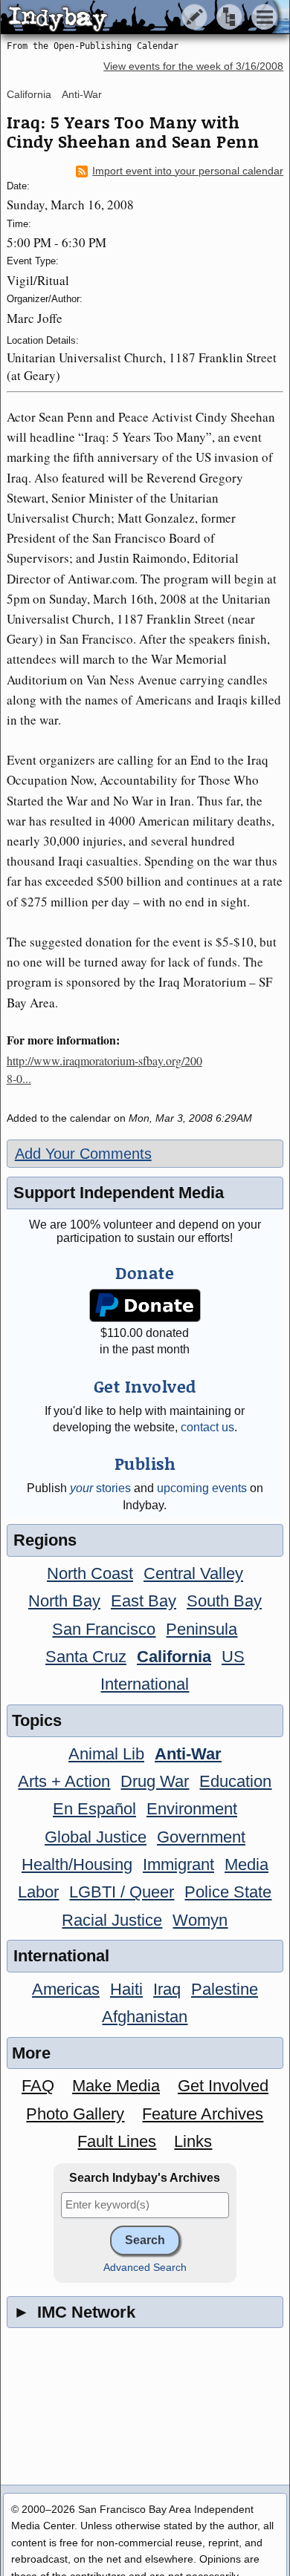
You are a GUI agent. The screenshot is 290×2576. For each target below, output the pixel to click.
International (145, 1684)
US (233, 1657)
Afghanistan (145, 2017)
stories (100, 1488)
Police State (228, 1892)
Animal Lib (106, 1754)
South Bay (224, 1601)
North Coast (90, 1573)
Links (193, 2141)
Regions (45, 1540)
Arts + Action (64, 1781)
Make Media (116, 2086)
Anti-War (82, 94)
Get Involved (223, 2086)
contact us (207, 1427)
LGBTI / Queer (122, 1892)
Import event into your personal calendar (188, 171)
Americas (66, 1989)
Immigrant (178, 1864)
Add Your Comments (83, 1154)
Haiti (126, 1989)
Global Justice (96, 1837)
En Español (94, 1809)
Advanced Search (145, 2268)
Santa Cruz (86, 1657)
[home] (139, 18)
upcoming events (202, 1488)
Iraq (167, 1989)
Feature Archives (203, 2114)
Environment (192, 1809)
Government (201, 1837)
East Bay (144, 1601)
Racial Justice (112, 1920)
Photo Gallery (75, 2114)
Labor (38, 1892)
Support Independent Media (119, 1193)
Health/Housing (77, 1864)
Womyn (200, 1920)
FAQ (38, 2086)
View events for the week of (193, 66)
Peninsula (202, 1629)
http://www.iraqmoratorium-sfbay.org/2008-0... (104, 1069)
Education (235, 1781)
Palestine (225, 1989)
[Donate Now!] (145, 1305)
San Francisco (104, 1629)
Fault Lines (117, 2141)
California (29, 94)
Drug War (155, 1781)
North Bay (64, 1601)
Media (246, 1864)
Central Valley (193, 1573)
